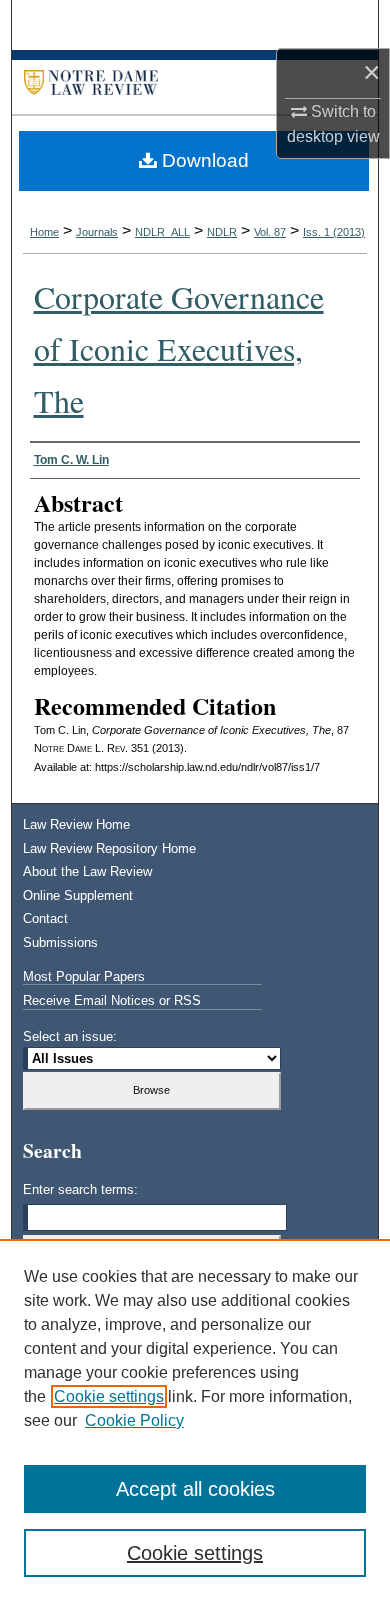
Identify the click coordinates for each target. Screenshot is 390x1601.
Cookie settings (109, 1396)
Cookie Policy (134, 1420)
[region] (195, 1420)
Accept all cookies (195, 1489)
